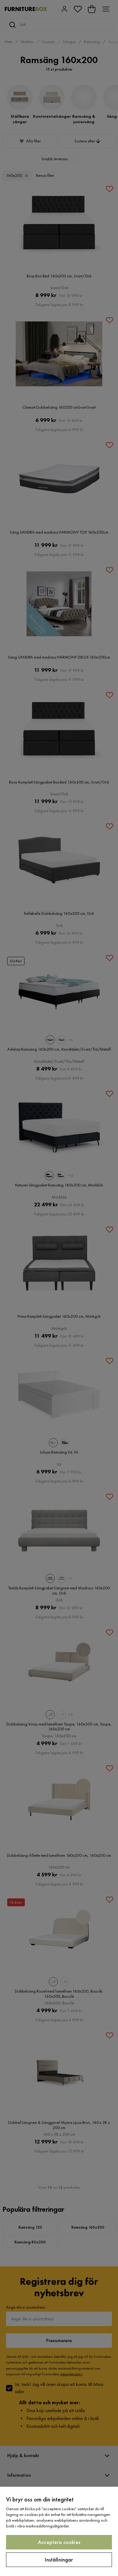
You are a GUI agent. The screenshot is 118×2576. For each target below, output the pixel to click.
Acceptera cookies (59, 2542)
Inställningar (59, 2560)
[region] (59, 2531)
